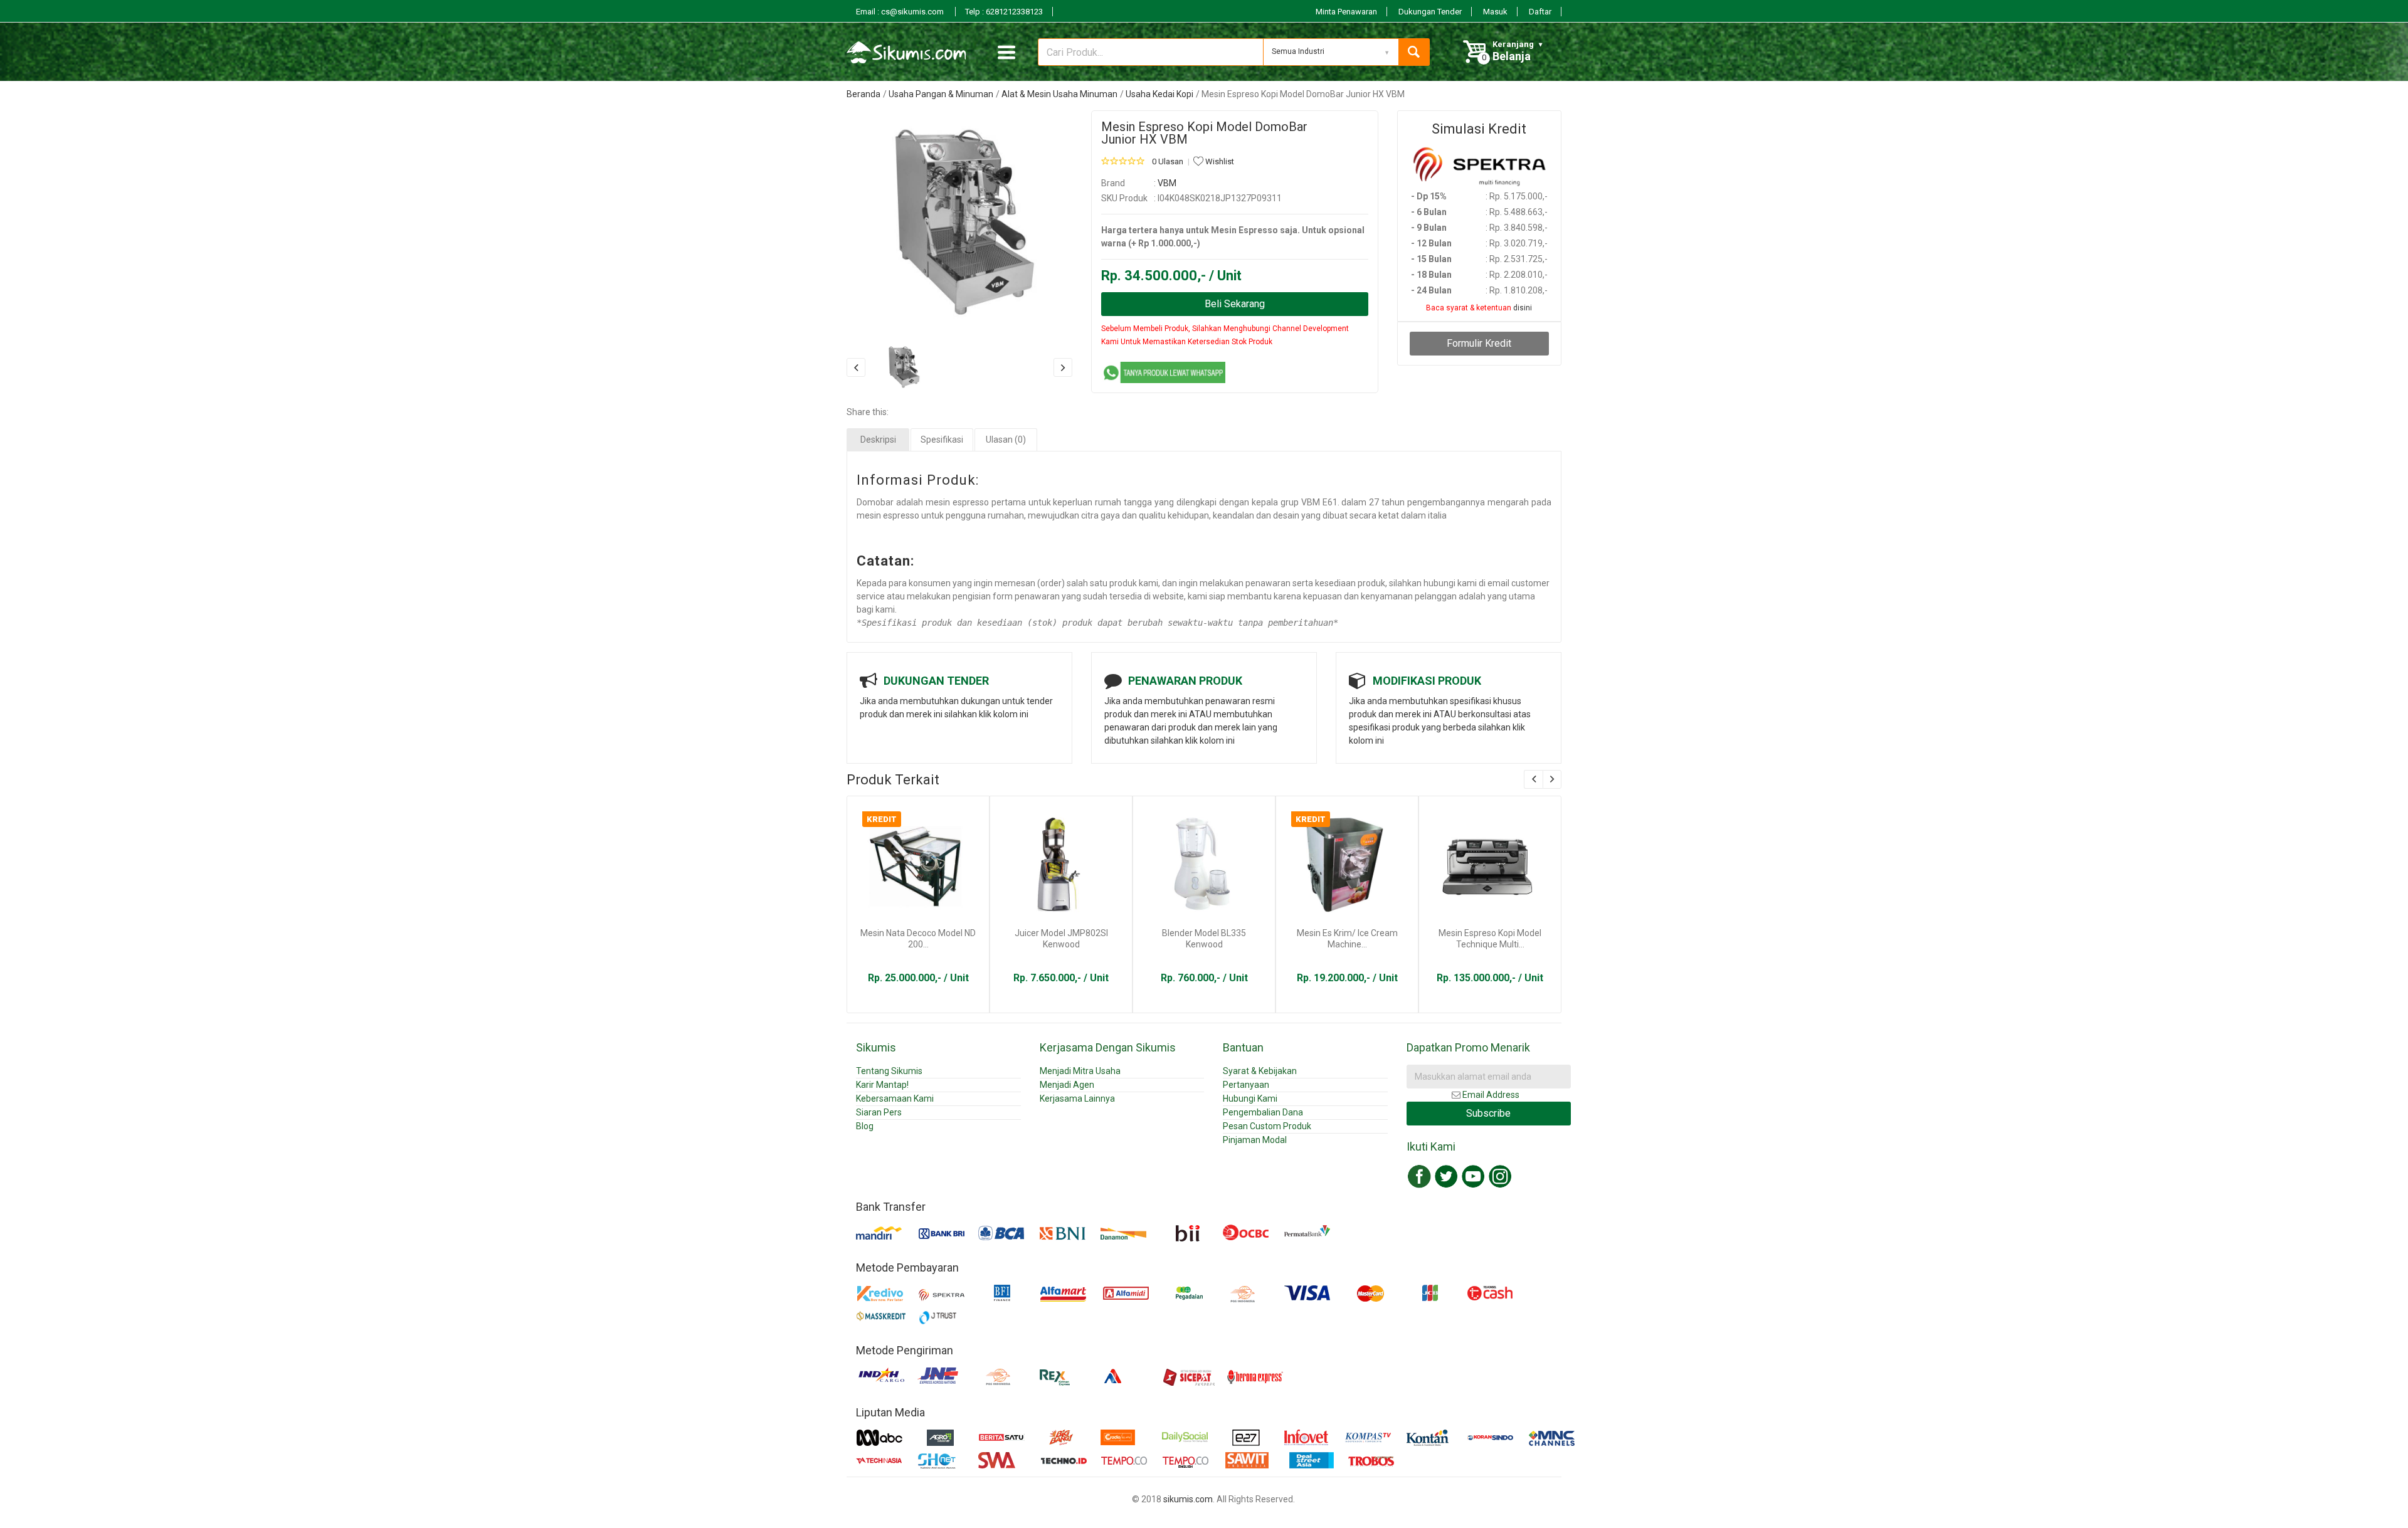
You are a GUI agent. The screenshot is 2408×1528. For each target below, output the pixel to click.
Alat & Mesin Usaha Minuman (1059, 94)
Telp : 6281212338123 (1004, 12)
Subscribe (1488, 1113)
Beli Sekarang (1235, 304)
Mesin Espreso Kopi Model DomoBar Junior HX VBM (1204, 133)
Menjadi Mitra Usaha (1080, 1071)
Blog (865, 1126)
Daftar (1540, 12)
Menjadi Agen (1067, 1085)
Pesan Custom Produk (1267, 1126)
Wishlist (1219, 161)
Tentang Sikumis (889, 1071)
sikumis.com (1188, 1499)
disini (1523, 308)
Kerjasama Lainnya (1077, 1099)
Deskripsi (878, 440)
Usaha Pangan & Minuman (941, 94)
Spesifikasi (942, 440)
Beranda (863, 94)
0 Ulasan (1168, 161)
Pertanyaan (1246, 1085)
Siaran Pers (879, 1112)
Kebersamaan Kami (895, 1099)
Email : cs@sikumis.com (901, 12)
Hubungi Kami (1250, 1099)
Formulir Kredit (1479, 343)
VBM (1167, 183)
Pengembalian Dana (1263, 1112)
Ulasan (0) (1006, 440)
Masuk (1495, 12)
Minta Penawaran (1346, 12)
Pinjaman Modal (1255, 1140)
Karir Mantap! (882, 1085)
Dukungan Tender (1430, 12)
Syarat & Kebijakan (1260, 1071)
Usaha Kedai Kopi (1159, 94)
